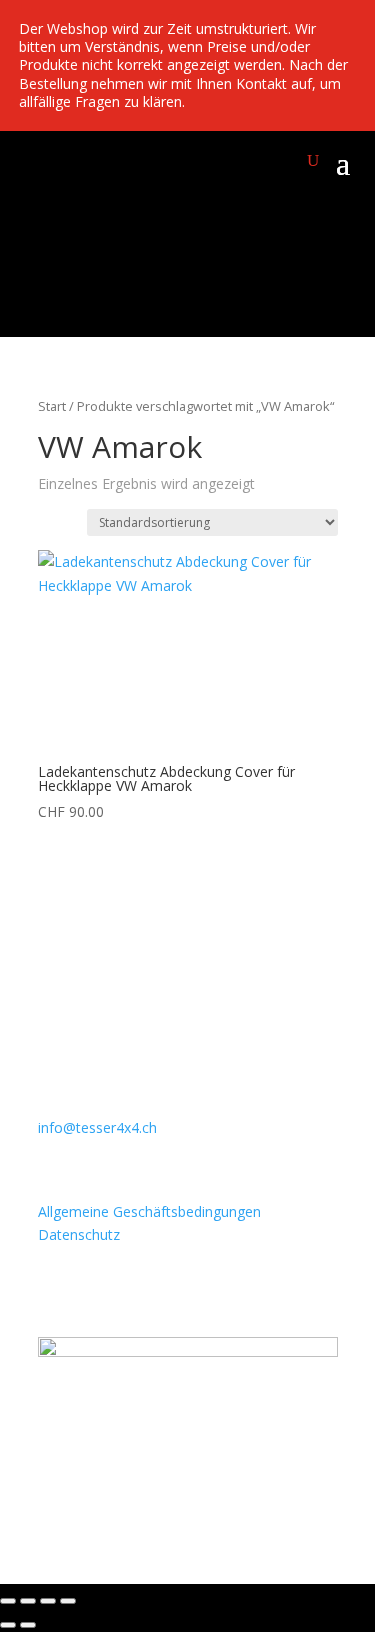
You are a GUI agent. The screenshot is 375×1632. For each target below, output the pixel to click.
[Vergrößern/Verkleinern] (8, 1601)
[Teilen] (48, 1601)
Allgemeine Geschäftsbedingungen (149, 1211)
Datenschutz (79, 1234)
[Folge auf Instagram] (54, 1480)
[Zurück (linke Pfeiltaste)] (8, 1625)
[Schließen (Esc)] (68, 1601)
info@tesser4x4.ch (97, 1127)
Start (52, 406)
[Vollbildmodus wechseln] (28, 1601)
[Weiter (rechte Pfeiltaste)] (28, 1625)
